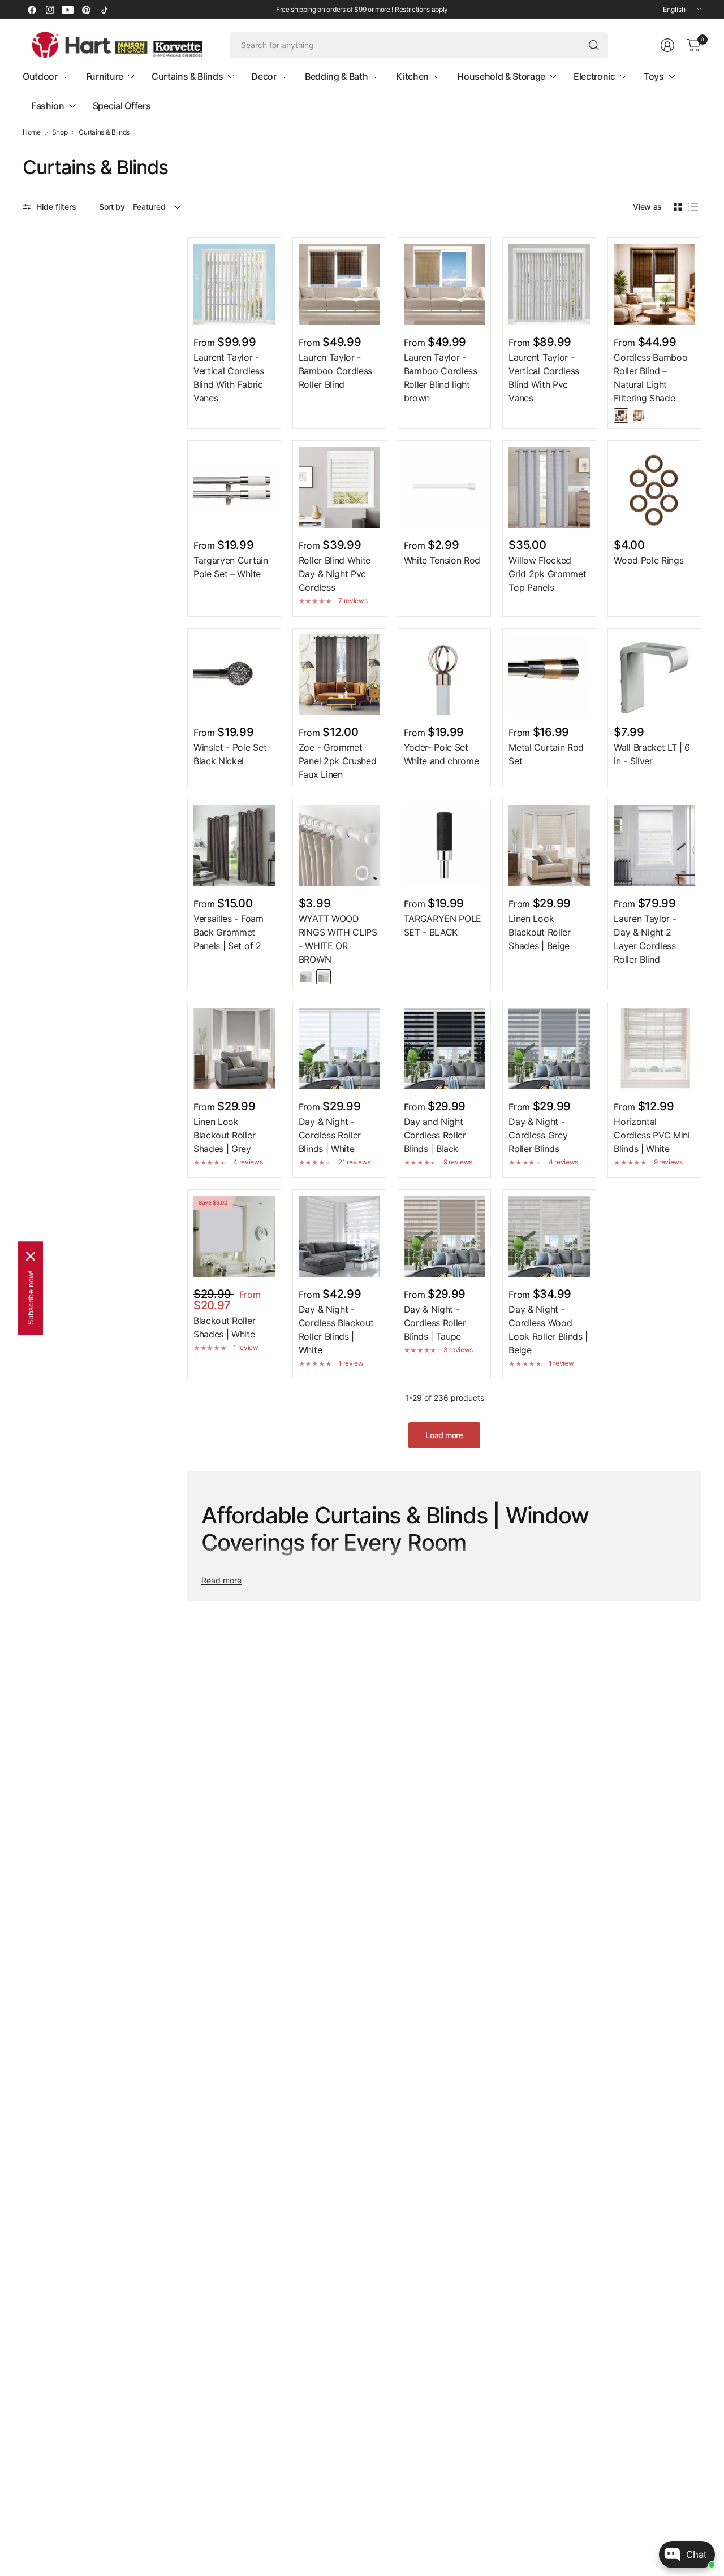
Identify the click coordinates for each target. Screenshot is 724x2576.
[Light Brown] (639, 415)
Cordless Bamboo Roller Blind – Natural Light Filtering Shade (650, 378)
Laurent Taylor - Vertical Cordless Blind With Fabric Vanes (229, 378)
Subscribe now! (31, 1297)
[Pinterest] (86, 10)
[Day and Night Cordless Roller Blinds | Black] (445, 1049)
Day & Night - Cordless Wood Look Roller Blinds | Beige (548, 1330)
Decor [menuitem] (264, 76)
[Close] (31, 1256)
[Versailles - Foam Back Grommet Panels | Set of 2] (234, 846)
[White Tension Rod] (445, 487)
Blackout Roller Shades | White (224, 1327)
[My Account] (667, 45)
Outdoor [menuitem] (40, 76)
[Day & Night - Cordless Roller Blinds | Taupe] (445, 1236)
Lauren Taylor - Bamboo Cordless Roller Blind (335, 371)
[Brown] (324, 977)
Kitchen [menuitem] (412, 76)
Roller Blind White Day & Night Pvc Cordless (335, 574)
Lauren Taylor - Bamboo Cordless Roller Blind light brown (441, 378)
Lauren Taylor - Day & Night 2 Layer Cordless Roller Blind (645, 939)
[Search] (594, 45)
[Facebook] (32, 10)
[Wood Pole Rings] (654, 487)
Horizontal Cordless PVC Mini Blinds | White (652, 1135)
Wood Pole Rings (648, 560)
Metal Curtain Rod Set (546, 754)
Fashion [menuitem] (48, 106)
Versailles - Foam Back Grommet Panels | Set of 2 (229, 932)
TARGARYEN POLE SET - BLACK (443, 925)
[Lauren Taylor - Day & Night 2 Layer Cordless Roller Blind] (654, 846)
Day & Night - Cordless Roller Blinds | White (330, 1135)
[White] (306, 977)
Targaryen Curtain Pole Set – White (231, 567)
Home (32, 132)
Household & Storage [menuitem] (501, 76)
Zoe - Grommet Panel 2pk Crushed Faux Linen (338, 761)
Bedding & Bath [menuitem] (337, 76)
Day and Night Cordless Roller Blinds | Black (435, 1135)
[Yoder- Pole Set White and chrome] (445, 675)
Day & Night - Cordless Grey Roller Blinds (538, 1135)
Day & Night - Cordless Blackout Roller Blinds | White (336, 1330)
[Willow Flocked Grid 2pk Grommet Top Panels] (549, 487)
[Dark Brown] (621, 415)
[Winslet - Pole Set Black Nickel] (234, 675)
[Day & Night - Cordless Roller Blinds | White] (339, 1049)
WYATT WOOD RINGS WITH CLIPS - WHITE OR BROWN (338, 939)
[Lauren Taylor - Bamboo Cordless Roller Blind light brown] (445, 284)
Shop (60, 132)
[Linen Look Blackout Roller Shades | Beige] (549, 846)
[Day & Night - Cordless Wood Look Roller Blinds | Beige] (549, 1236)
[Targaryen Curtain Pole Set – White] (234, 487)
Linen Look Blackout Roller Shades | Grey (224, 1135)
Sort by (112, 207)
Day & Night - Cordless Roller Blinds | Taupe (435, 1323)
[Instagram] (50, 10)
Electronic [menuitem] (594, 76)
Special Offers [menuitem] (122, 106)
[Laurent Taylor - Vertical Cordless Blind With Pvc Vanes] (549, 284)
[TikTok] (104, 10)
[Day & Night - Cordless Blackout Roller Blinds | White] (339, 1236)
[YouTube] (68, 10)
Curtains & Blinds (104, 132)
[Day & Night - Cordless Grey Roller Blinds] (549, 1049)
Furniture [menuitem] (105, 76)
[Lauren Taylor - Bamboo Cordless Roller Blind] (339, 284)
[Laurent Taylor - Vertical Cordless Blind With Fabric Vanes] (234, 284)
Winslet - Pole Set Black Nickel (230, 754)
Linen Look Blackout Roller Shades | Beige (539, 932)
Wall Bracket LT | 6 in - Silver (652, 754)
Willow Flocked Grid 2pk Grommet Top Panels (547, 574)
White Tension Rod (442, 560)
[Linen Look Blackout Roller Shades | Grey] (234, 1049)
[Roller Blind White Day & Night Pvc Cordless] (339, 487)
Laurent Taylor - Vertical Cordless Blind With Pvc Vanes (544, 378)
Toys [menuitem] (654, 76)
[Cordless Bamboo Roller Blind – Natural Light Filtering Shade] (654, 284)
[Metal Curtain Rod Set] (549, 675)
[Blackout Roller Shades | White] (234, 1236)
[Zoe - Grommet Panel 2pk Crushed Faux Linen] (339, 675)
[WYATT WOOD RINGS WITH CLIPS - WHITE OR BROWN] (339, 846)
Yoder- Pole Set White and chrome (441, 754)
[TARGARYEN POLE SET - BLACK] (445, 846)
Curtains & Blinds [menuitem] (188, 76)
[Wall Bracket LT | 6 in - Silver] (654, 675)
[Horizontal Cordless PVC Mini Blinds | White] (654, 1049)
